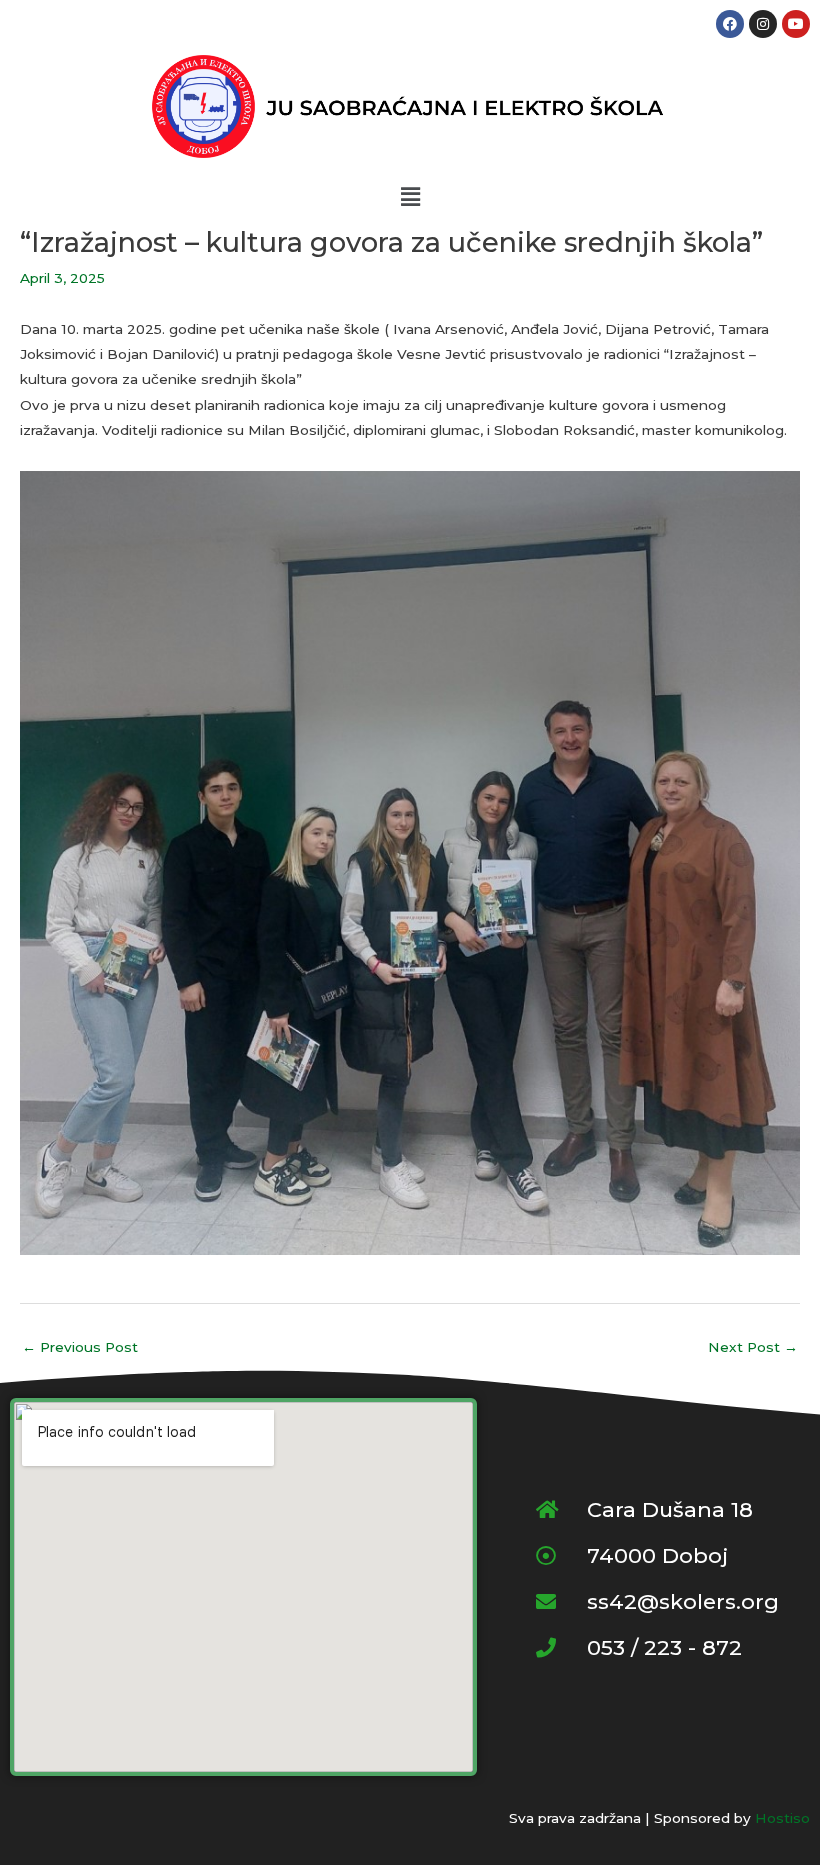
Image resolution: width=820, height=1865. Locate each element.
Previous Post (80, 1347)
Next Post (753, 1347)
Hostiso (782, 1818)
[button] (410, 197)
